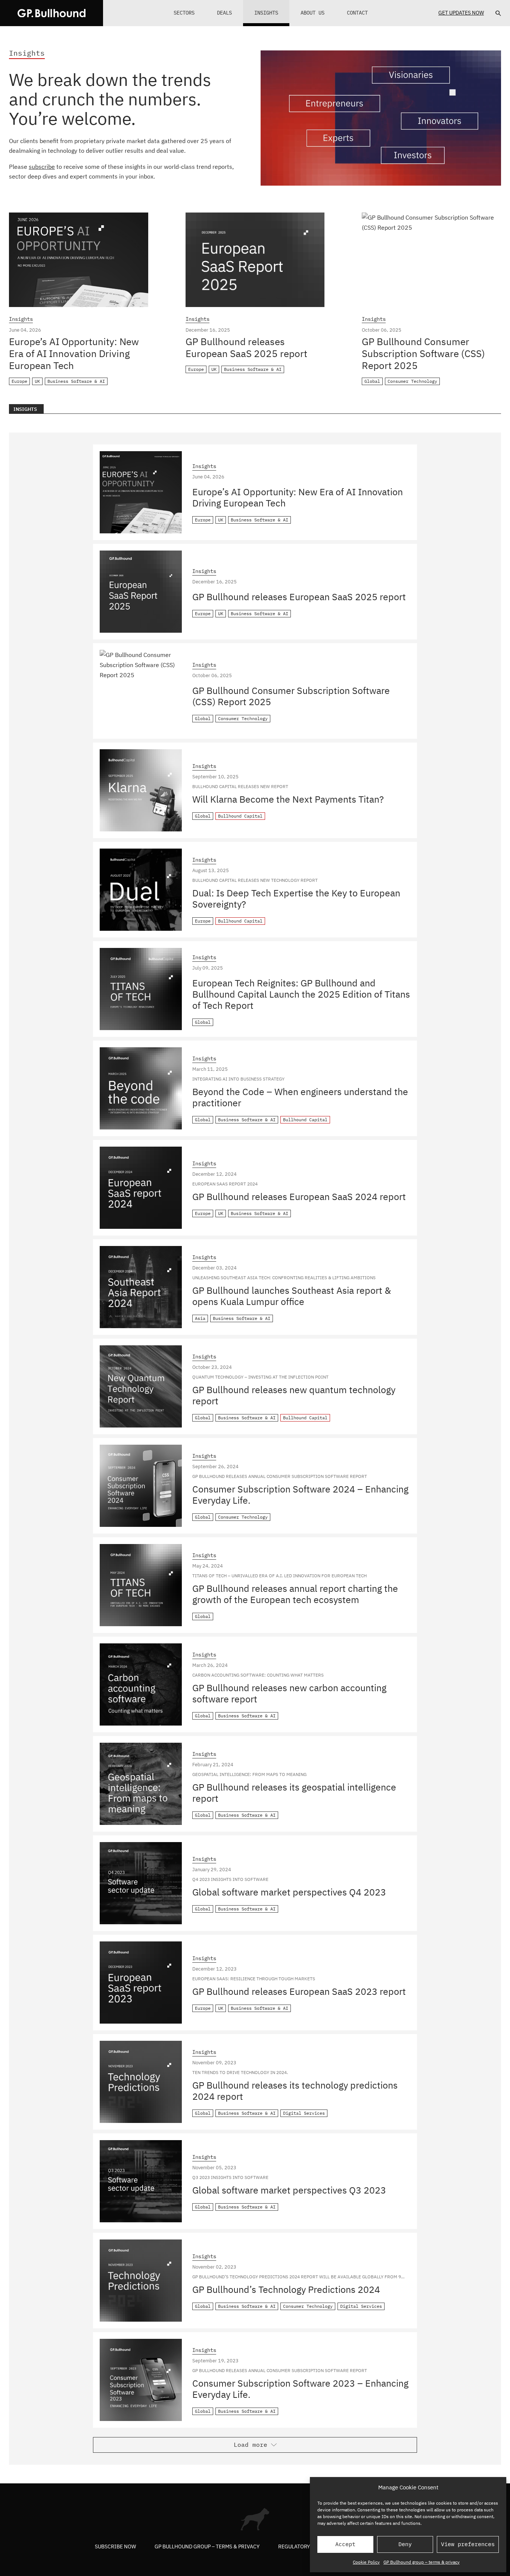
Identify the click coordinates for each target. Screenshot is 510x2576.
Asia (200, 1318)
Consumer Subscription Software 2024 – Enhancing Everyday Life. (300, 1495)
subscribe (42, 167)
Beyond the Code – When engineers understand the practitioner (300, 1097)
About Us (312, 13)
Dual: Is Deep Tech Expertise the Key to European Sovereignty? (296, 898)
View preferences (468, 2544)
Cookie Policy (366, 2562)
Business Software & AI (76, 381)
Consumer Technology (412, 381)
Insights (266, 13)
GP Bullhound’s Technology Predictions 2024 (286, 2289)
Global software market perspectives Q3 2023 (289, 2190)
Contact (357, 13)
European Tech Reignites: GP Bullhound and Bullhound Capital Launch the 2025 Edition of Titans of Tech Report (301, 994)
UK (37, 381)
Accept (345, 2544)
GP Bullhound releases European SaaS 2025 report (246, 347)
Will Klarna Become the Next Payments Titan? (288, 799)
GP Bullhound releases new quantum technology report (294, 1395)
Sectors (184, 13)
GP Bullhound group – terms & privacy (422, 2562)
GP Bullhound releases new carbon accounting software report (289, 1693)
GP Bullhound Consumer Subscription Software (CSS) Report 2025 (423, 353)
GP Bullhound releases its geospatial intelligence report (294, 1793)
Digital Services (304, 2113)
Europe (19, 381)
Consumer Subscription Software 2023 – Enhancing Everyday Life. (300, 2389)
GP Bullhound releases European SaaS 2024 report (299, 1196)
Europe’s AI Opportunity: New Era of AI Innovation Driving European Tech (74, 353)
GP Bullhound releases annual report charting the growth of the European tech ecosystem (295, 1594)
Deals (224, 13)
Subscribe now (115, 2546)
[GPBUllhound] (52, 13)
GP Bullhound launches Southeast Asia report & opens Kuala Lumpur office (292, 1296)
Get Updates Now (461, 13)
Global (372, 381)
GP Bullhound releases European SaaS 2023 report (299, 1991)
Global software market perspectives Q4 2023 (289, 1892)
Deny (405, 2544)
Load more (251, 2445)
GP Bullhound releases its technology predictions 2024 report (295, 2091)
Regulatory (294, 2546)
